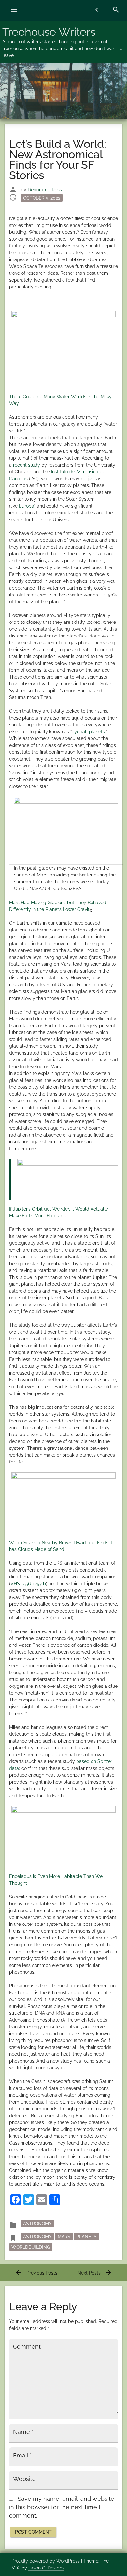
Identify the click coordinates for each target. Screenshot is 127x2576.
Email (22, 2456)
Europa (27, 506)
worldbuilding (31, 2247)
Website (24, 2479)
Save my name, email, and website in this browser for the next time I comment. (62, 2507)
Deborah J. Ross (45, 190)
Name (23, 2432)
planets (86, 2237)
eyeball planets (88, 732)
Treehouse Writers (49, 32)
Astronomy (37, 2224)
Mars (64, 2237)
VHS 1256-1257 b (28, 1584)
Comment (29, 2347)
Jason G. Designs (46, 2568)
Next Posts (95, 2273)
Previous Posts (36, 2273)
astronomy (37, 2237)
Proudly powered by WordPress (46, 2561)
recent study (27, 465)
